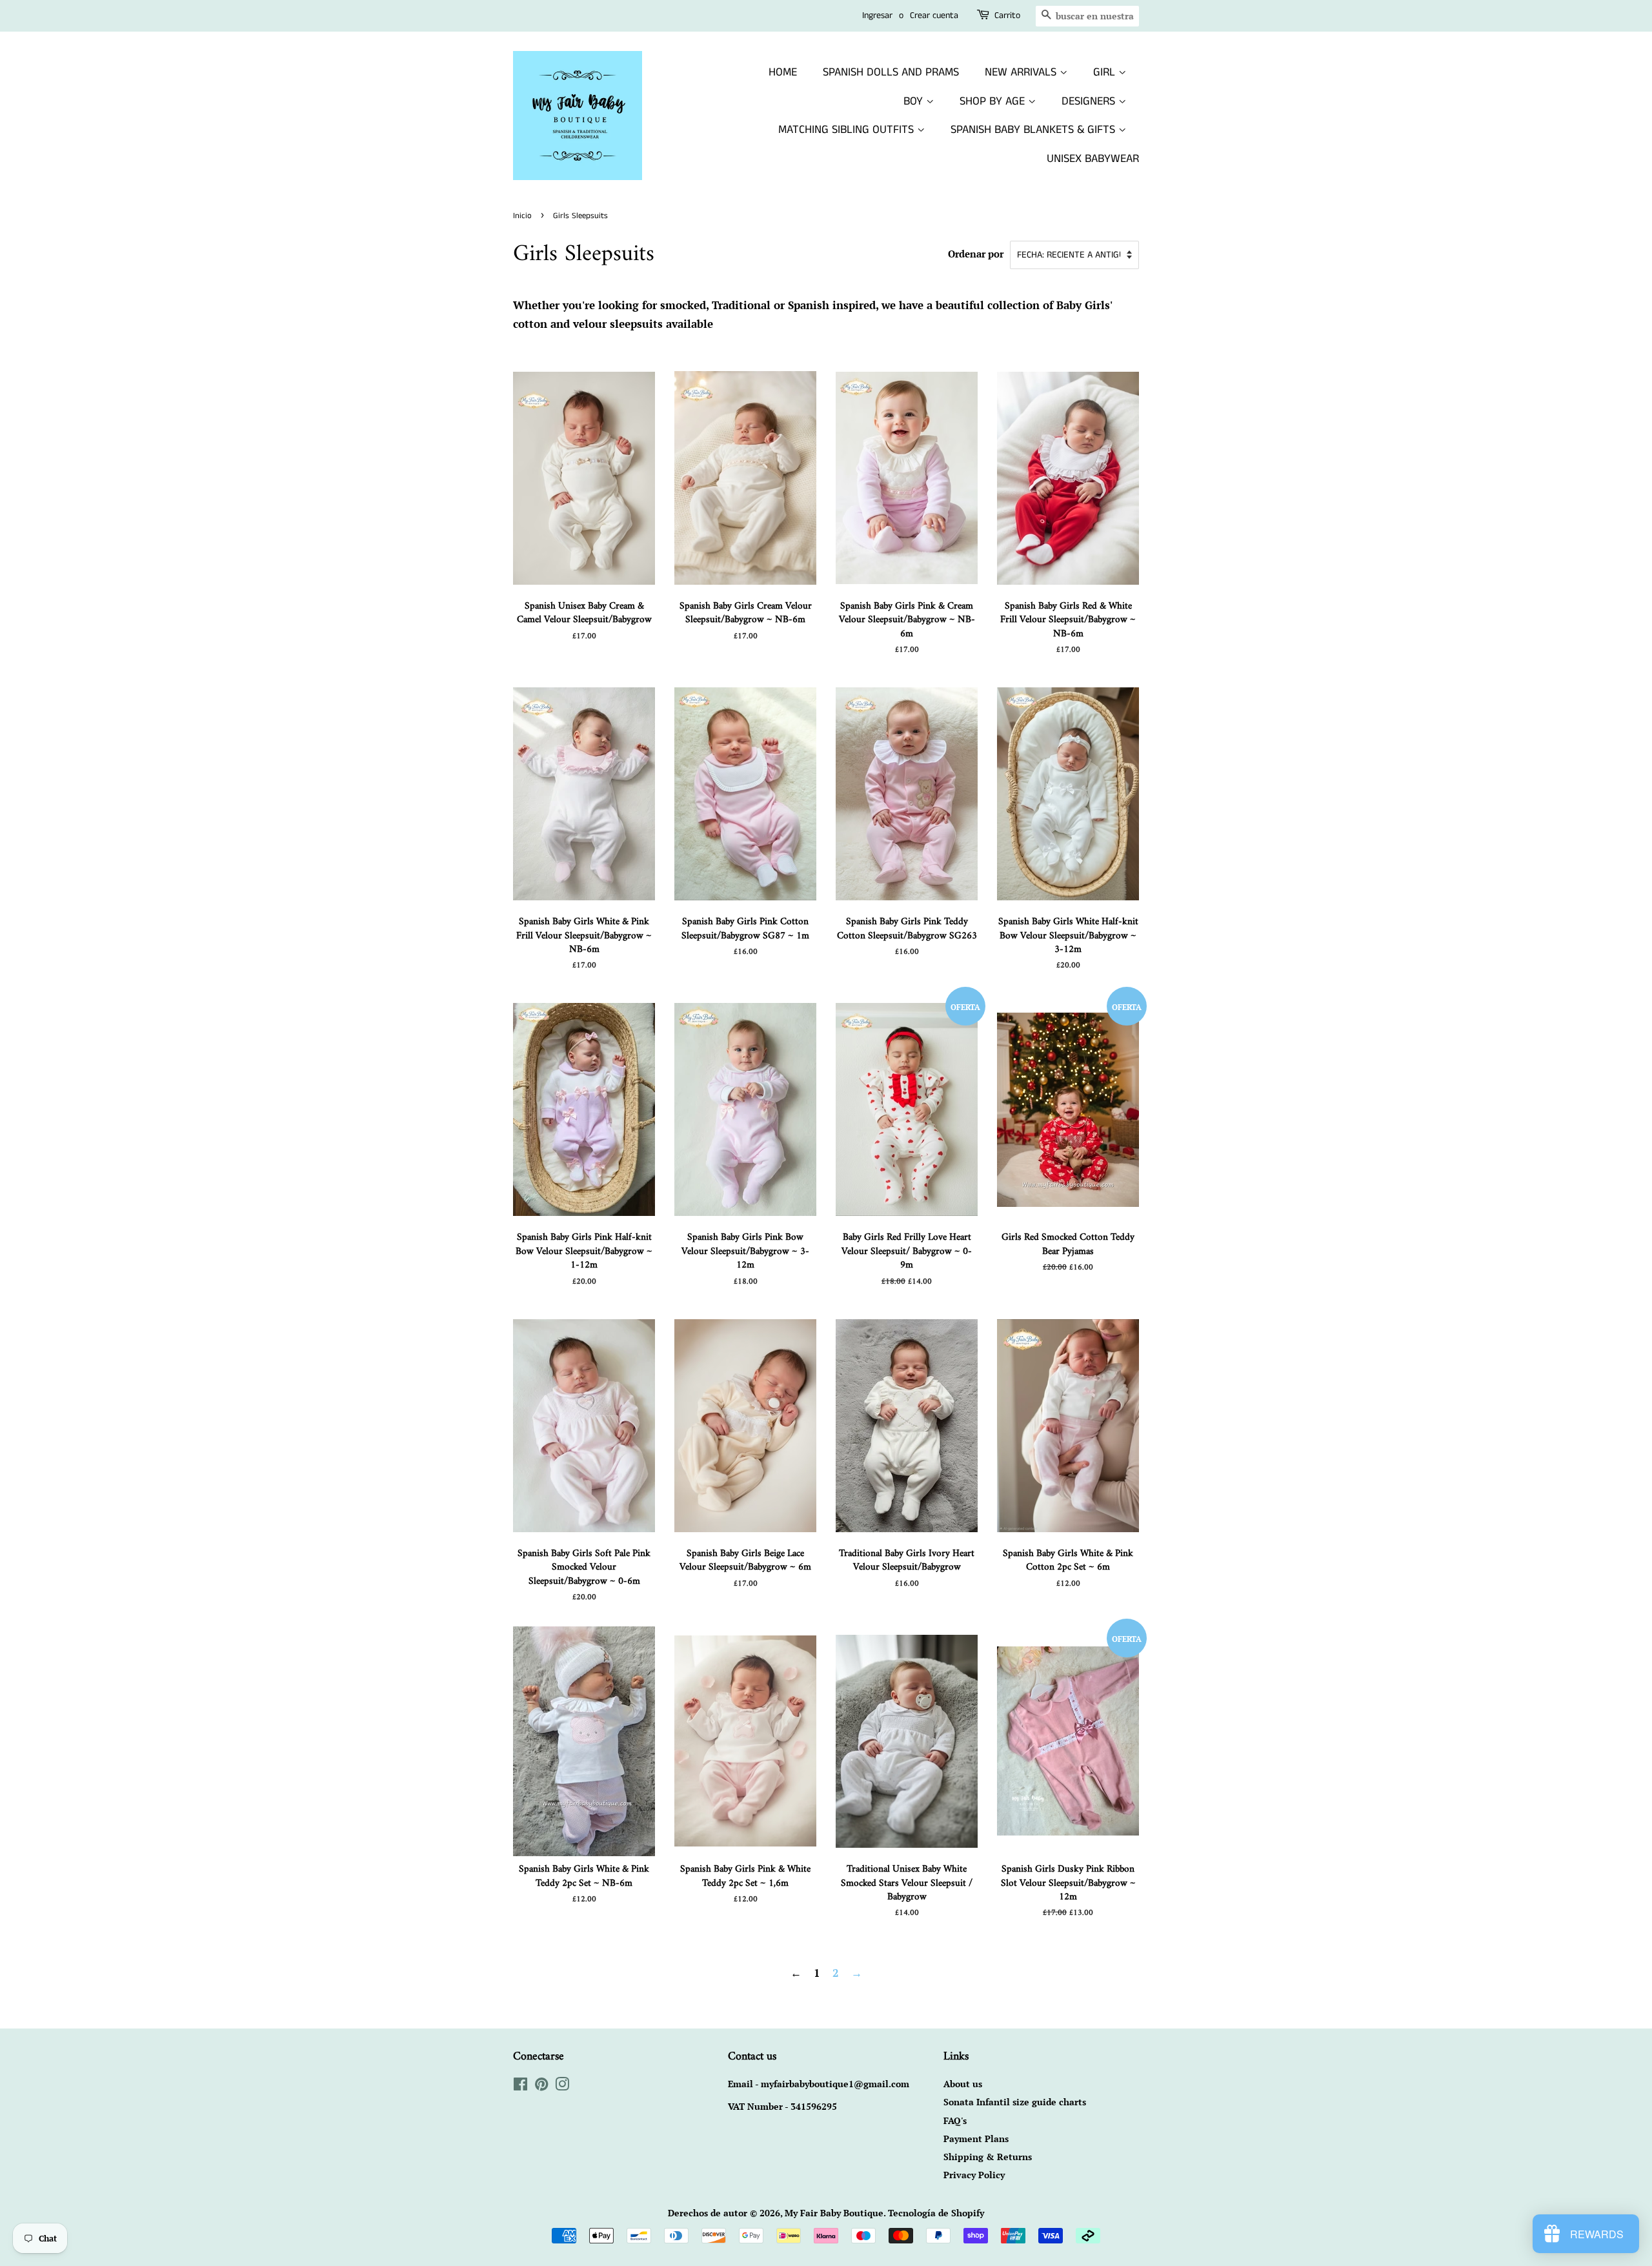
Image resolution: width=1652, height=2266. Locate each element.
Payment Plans (976, 2139)
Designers (1090, 101)
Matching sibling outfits (848, 130)
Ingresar (877, 15)
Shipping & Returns (988, 2157)
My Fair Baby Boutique (834, 2213)
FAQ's (955, 2120)
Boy (915, 101)
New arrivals (1022, 72)
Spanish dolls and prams (891, 72)
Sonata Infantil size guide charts (1015, 2102)
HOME (783, 72)
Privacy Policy (974, 2175)
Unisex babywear (1093, 159)
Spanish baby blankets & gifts (1034, 130)
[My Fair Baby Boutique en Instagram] (562, 2086)
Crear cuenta (934, 15)
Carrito (1007, 15)
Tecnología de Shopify (936, 2213)
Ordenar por (976, 254)
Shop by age (994, 101)
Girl (1106, 72)
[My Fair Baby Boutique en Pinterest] (541, 2086)
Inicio (522, 216)
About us (963, 2084)
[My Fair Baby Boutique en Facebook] (520, 2086)
